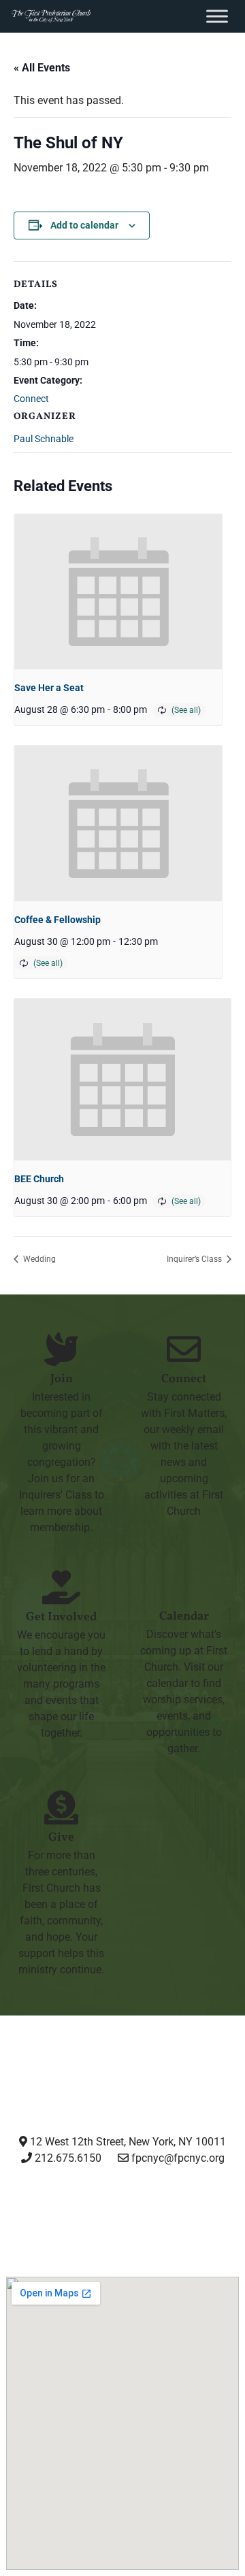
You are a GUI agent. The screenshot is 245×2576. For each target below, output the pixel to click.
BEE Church (39, 1179)
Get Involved (61, 1617)
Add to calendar (84, 225)
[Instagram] (25, 2209)
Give (61, 1838)
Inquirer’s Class (195, 1259)
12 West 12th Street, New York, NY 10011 (127, 2142)
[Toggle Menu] (217, 16)
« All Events (42, 68)
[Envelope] (219, 2209)
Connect (31, 399)
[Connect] (184, 1349)
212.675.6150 (67, 2158)
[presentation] (118, 592)
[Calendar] (184, 1586)
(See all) (186, 710)
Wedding (38, 1259)
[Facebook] (90, 2209)
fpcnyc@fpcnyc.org (178, 2158)
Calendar (184, 1617)
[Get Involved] (61, 1587)
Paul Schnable (44, 439)
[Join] (61, 1349)
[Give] (61, 1807)
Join (62, 1379)
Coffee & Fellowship (58, 920)
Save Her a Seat (49, 688)
